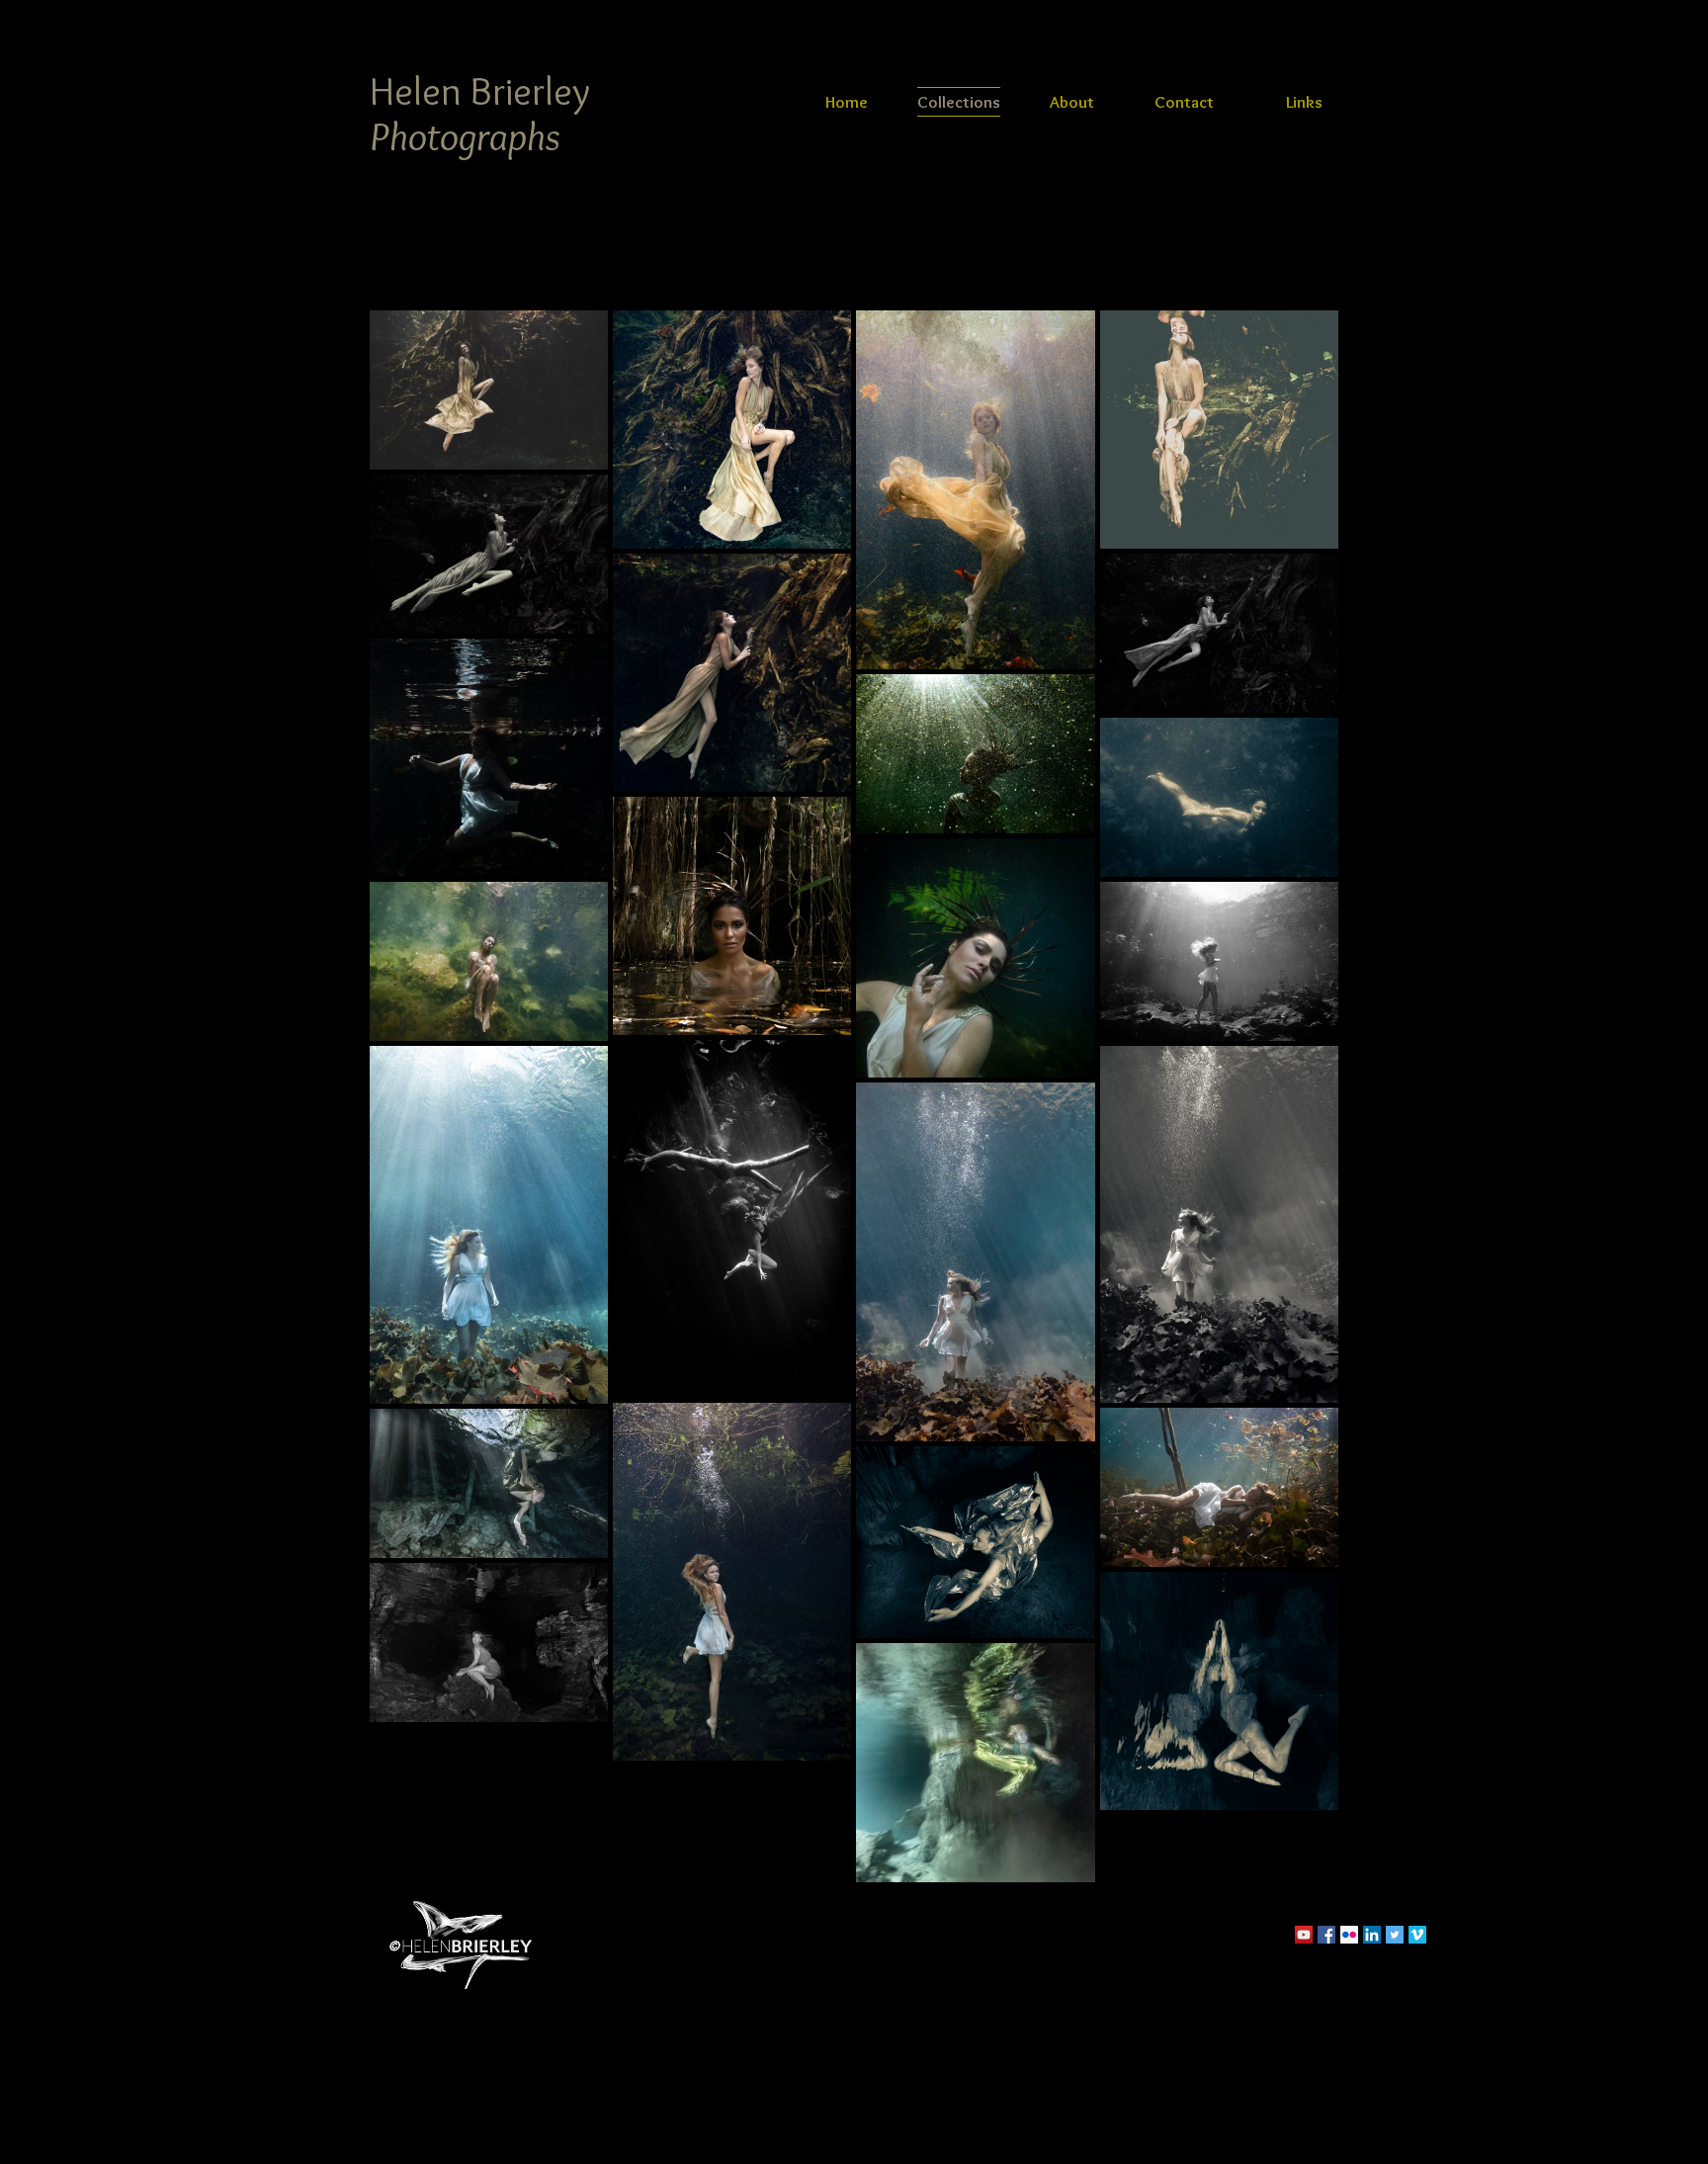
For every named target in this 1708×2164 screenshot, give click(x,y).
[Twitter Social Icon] (1395, 1935)
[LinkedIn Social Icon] (1372, 1935)
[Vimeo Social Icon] (1417, 1935)
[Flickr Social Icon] (1349, 1935)
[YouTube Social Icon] (1304, 1935)
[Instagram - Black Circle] (1440, 1935)
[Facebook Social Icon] (1326, 1935)
